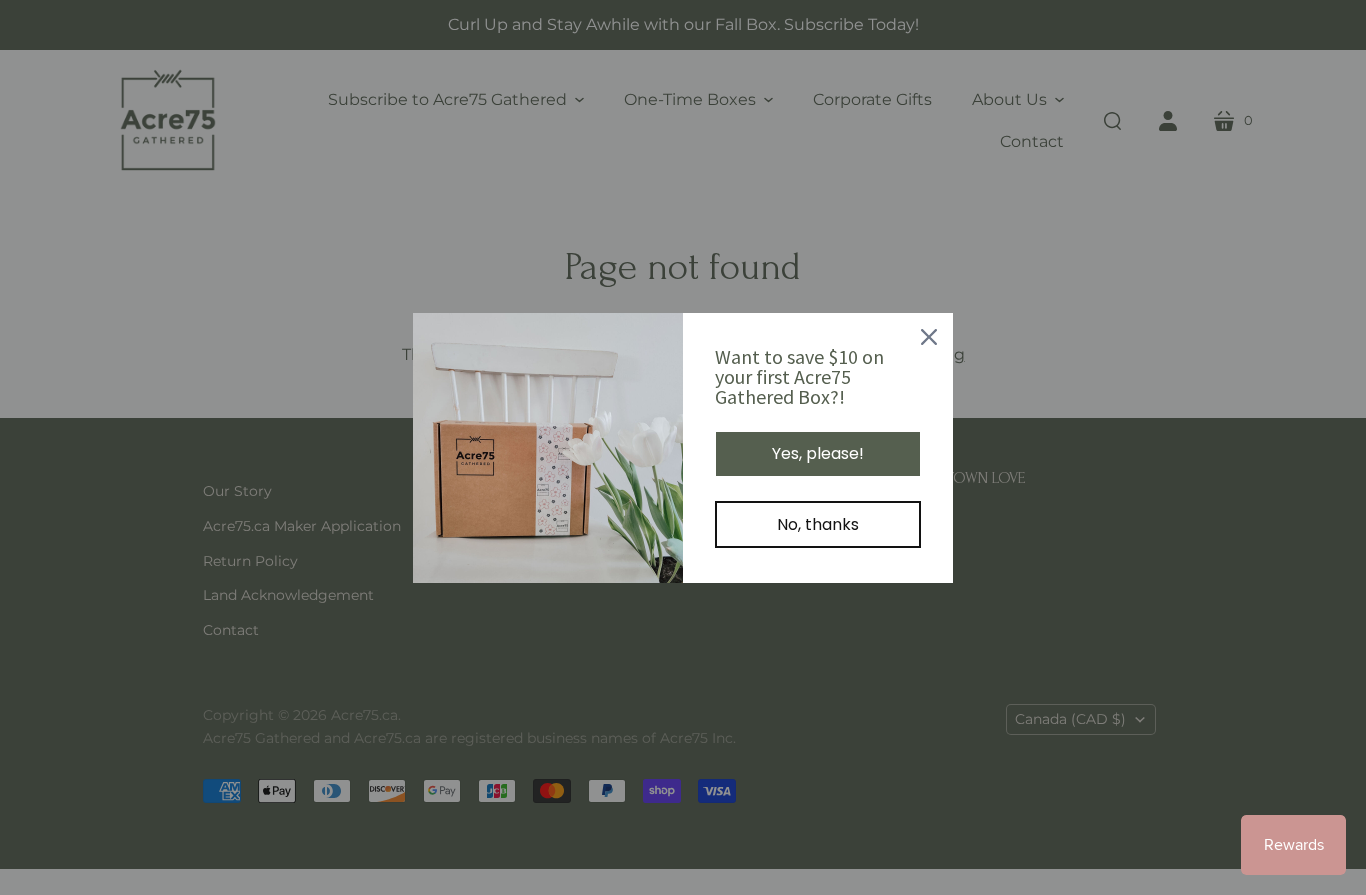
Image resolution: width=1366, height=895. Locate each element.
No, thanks (818, 524)
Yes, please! (818, 453)
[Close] (929, 337)
